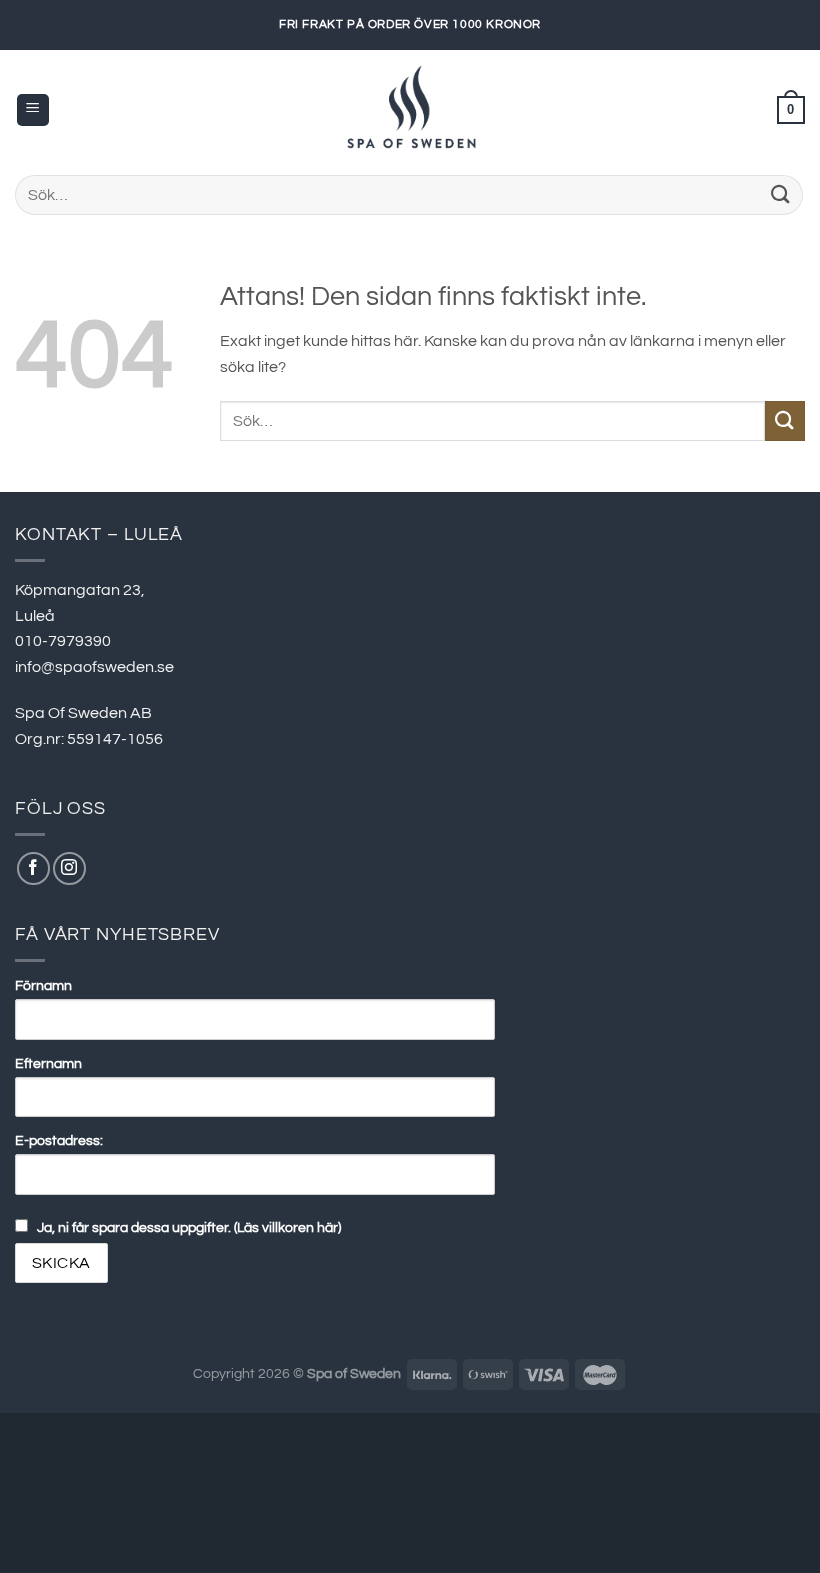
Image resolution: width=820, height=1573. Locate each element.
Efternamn (48, 1063)
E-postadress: (59, 1140)
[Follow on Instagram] (69, 868)
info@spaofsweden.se (94, 667)
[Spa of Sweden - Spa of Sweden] (410, 110)
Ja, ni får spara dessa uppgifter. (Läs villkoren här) (189, 1227)
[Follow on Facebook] (33, 868)
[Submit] (781, 194)
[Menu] (33, 110)
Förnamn (43, 985)
